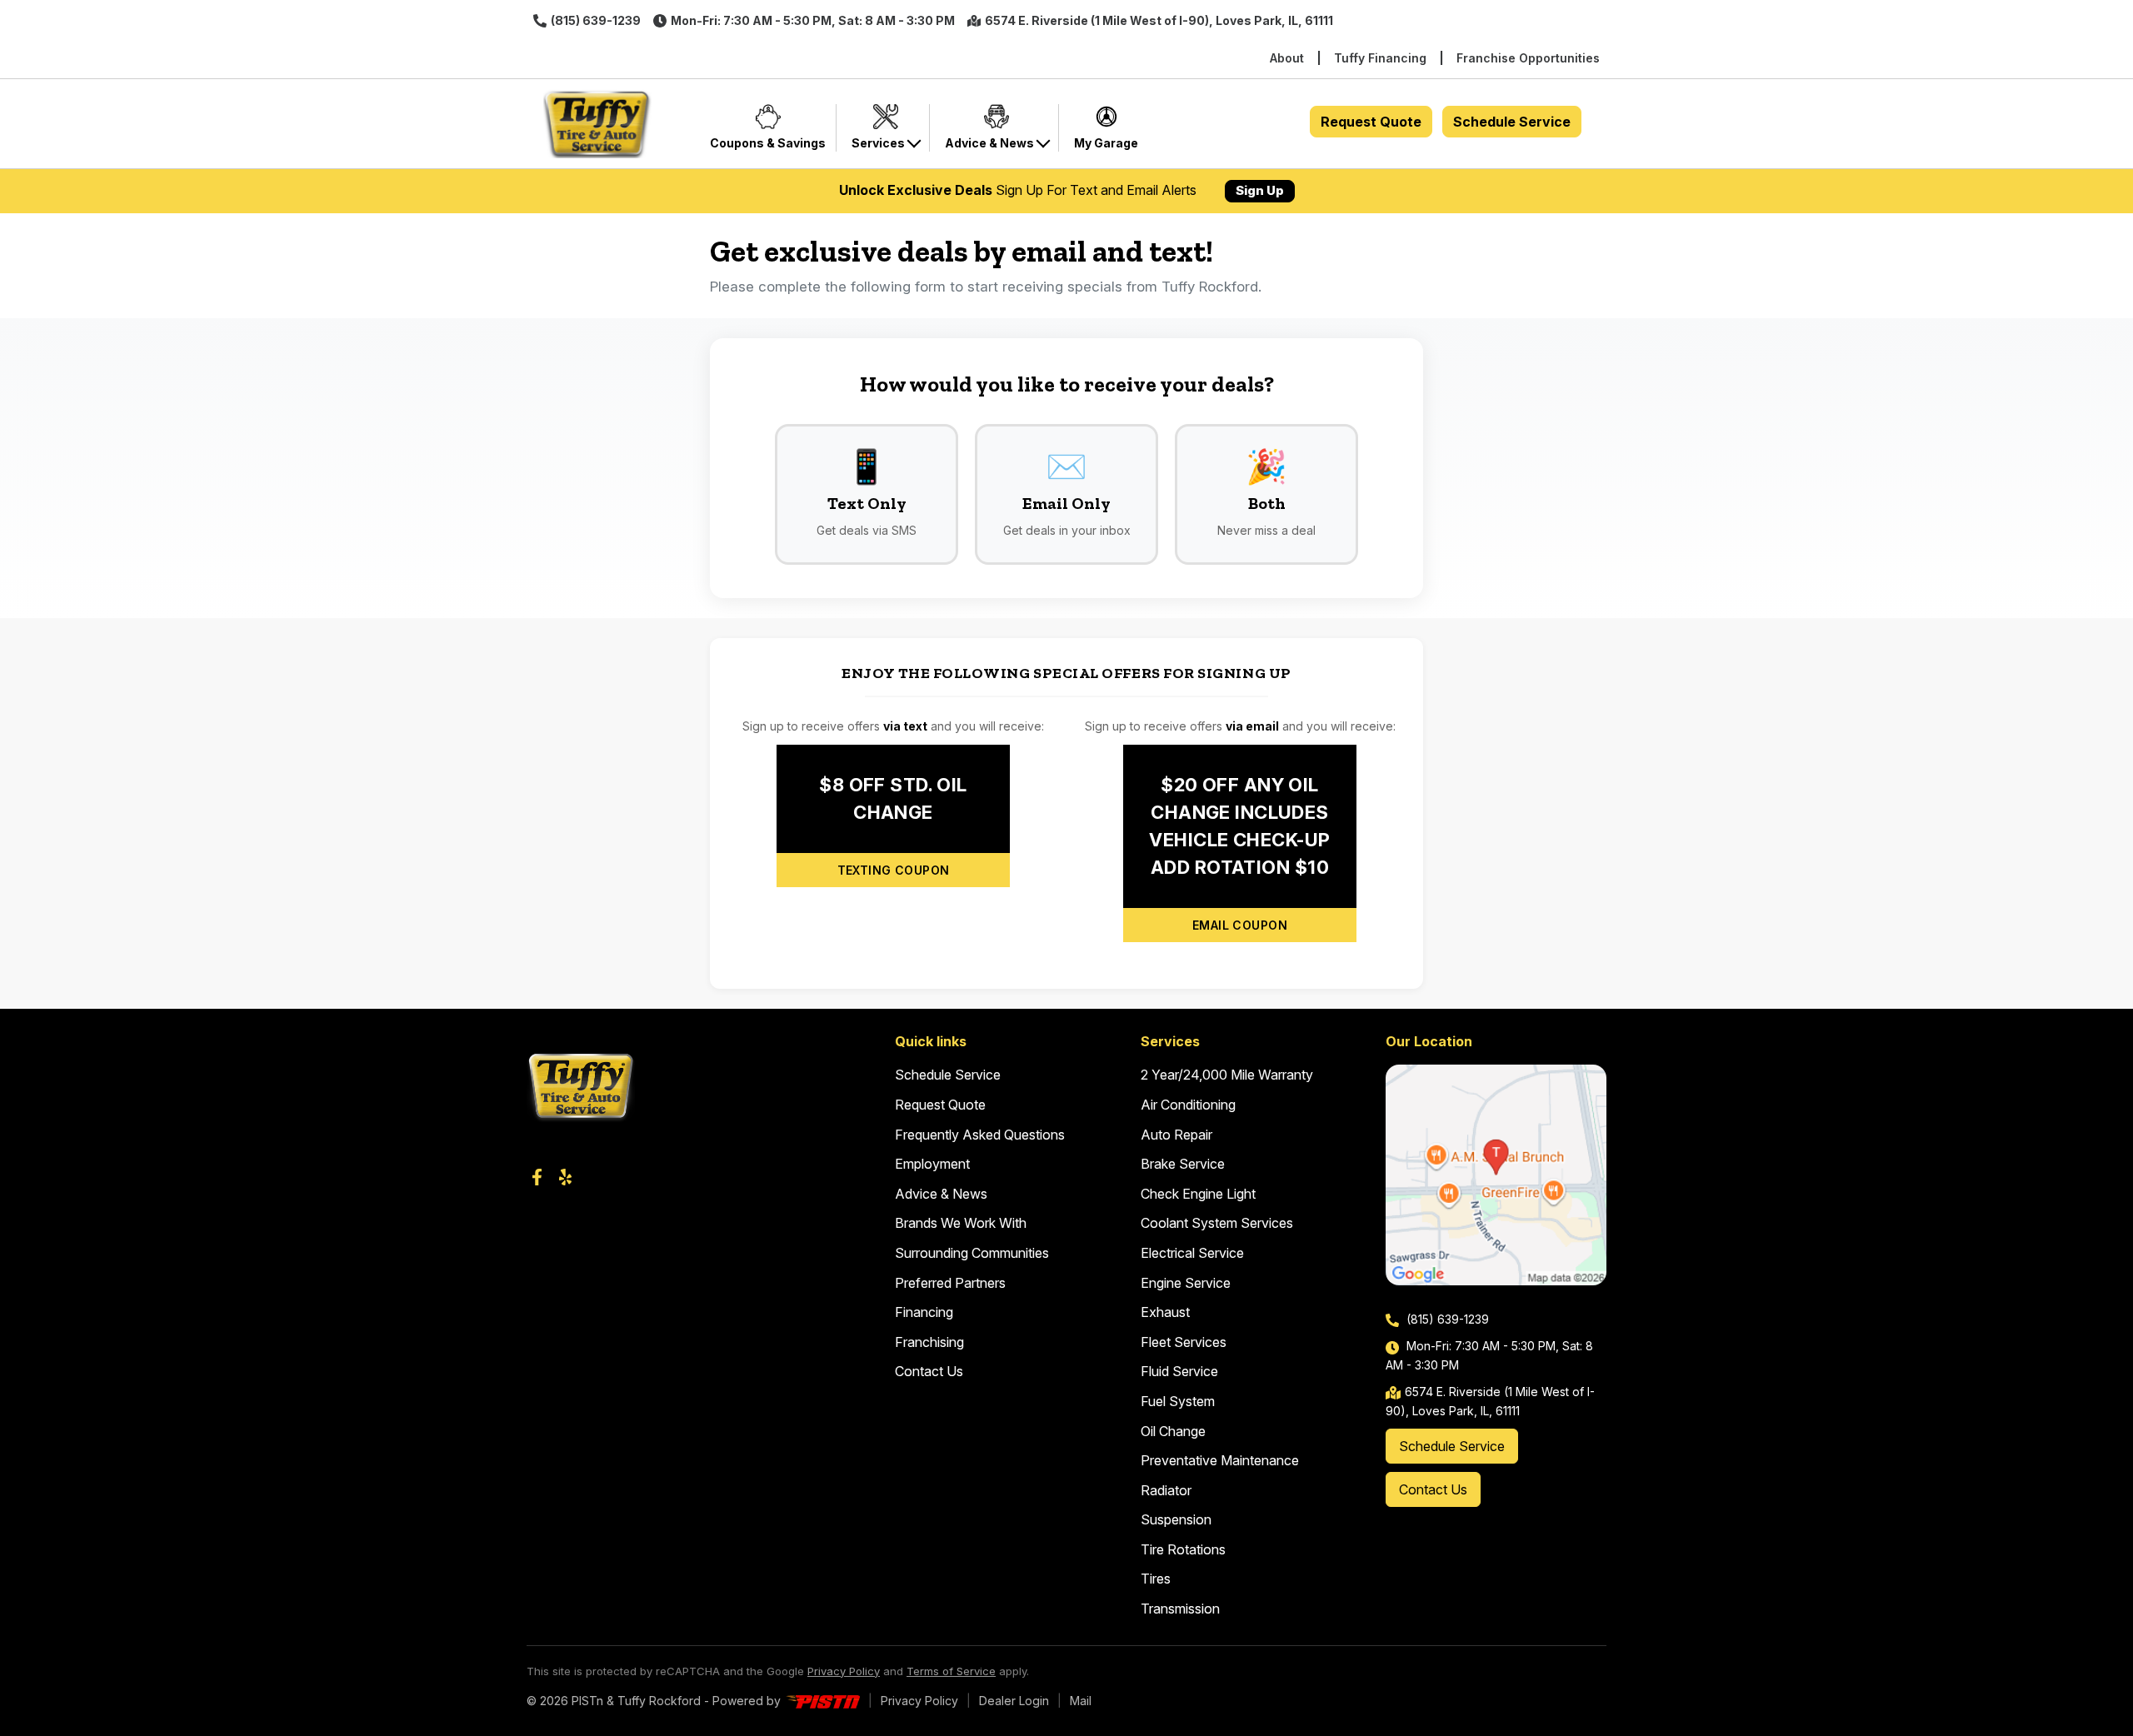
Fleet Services (1184, 1342)
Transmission (1180, 1609)
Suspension (1176, 1519)
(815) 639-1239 (596, 20)
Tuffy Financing (1380, 58)
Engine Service (1186, 1283)
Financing (924, 1312)
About (1287, 58)
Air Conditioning (1188, 1105)
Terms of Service (951, 1671)
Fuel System (1178, 1401)
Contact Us (929, 1371)
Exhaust (1165, 1312)
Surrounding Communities (972, 1253)
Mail (1081, 1701)
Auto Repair (1176, 1135)
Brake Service (1183, 1164)
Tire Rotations (1183, 1549)
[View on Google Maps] (1496, 1175)
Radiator (1166, 1490)
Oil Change (1173, 1431)
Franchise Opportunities (1528, 58)
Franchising (929, 1342)
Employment (932, 1164)
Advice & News (941, 1194)
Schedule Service (1512, 122)
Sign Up (1260, 190)
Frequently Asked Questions (980, 1135)
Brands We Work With (961, 1223)
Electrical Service (1192, 1253)
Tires (1156, 1579)
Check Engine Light (1198, 1194)
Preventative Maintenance (1220, 1460)
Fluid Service (1179, 1371)
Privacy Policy (844, 1671)
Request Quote (1371, 122)
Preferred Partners (950, 1283)
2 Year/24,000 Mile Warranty (1227, 1075)
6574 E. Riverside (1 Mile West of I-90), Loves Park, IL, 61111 (1159, 20)
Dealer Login (1014, 1701)
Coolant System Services (1217, 1223)
